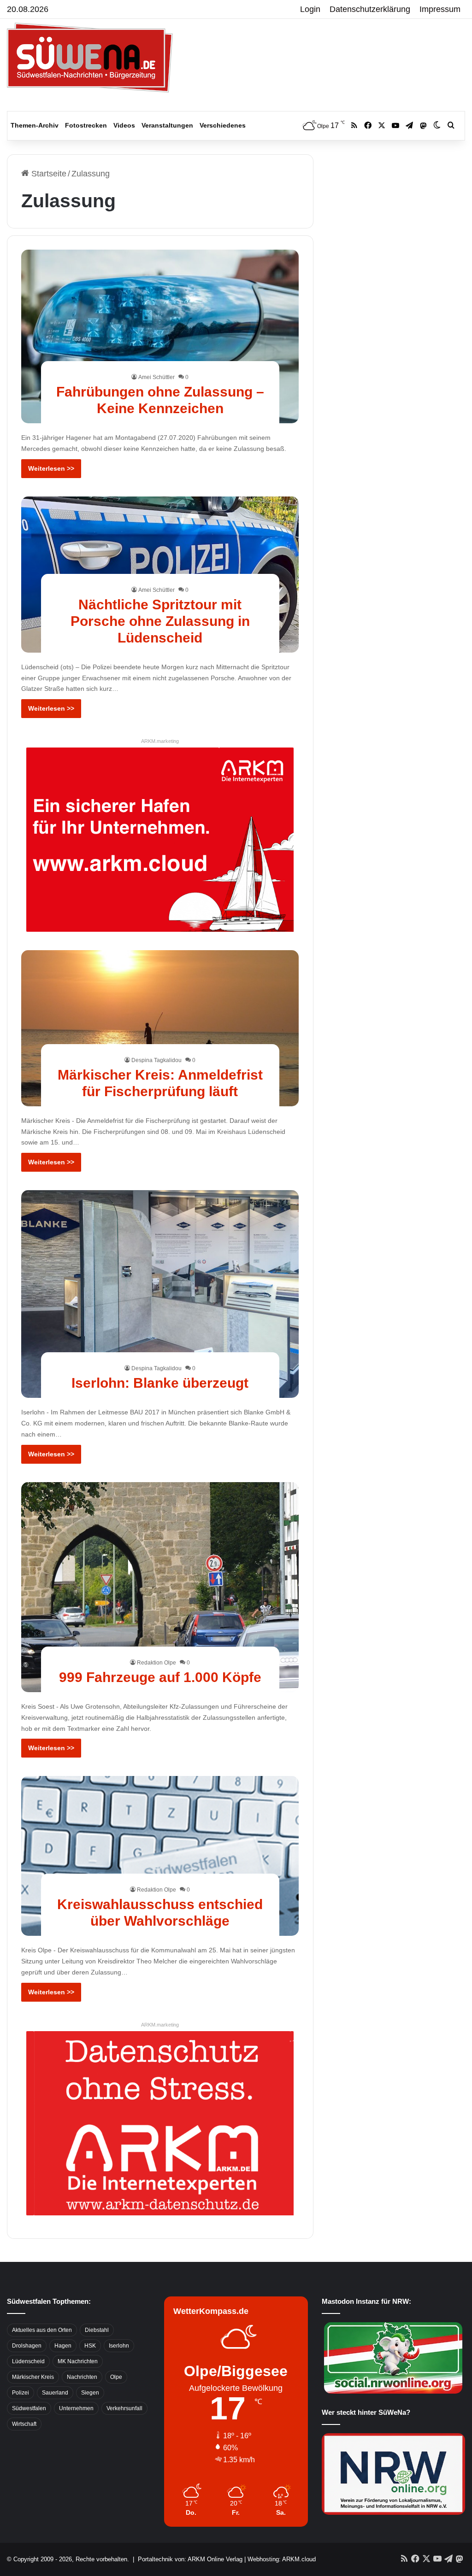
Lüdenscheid (28, 2361)
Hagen (63, 2346)
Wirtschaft (24, 2424)
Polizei (21, 2393)
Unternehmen (76, 2408)
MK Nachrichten (78, 2361)
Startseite (48, 174)
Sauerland (55, 2393)
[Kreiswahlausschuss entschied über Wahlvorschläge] (160, 1856)
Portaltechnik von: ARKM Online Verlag (190, 2559)
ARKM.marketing (160, 741)
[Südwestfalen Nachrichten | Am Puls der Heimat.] (90, 58)
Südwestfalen (29, 2408)
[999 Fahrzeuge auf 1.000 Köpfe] (160, 1587)
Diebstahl (97, 2330)
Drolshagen (27, 2346)
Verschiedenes (223, 125)
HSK (90, 2346)
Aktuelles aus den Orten (42, 2330)
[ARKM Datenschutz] (160, 2122)
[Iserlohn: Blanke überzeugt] (160, 1294)
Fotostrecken (86, 125)
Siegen (90, 2393)
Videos (124, 125)
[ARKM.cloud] (160, 839)
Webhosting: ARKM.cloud (282, 2559)
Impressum (440, 9)
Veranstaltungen (167, 125)
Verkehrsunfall (124, 2408)
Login (310, 9)
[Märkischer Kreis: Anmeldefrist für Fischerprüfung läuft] (160, 1028)
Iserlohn (119, 2346)
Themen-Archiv (35, 125)
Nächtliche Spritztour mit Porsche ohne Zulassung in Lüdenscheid (160, 621)
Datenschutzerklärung (370, 9)
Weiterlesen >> (51, 468)
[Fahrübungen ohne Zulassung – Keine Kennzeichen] (160, 336)
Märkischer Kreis (33, 2377)
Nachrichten (82, 2377)
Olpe (116, 2377)
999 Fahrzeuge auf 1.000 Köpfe (160, 1677)
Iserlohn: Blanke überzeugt (160, 1383)
